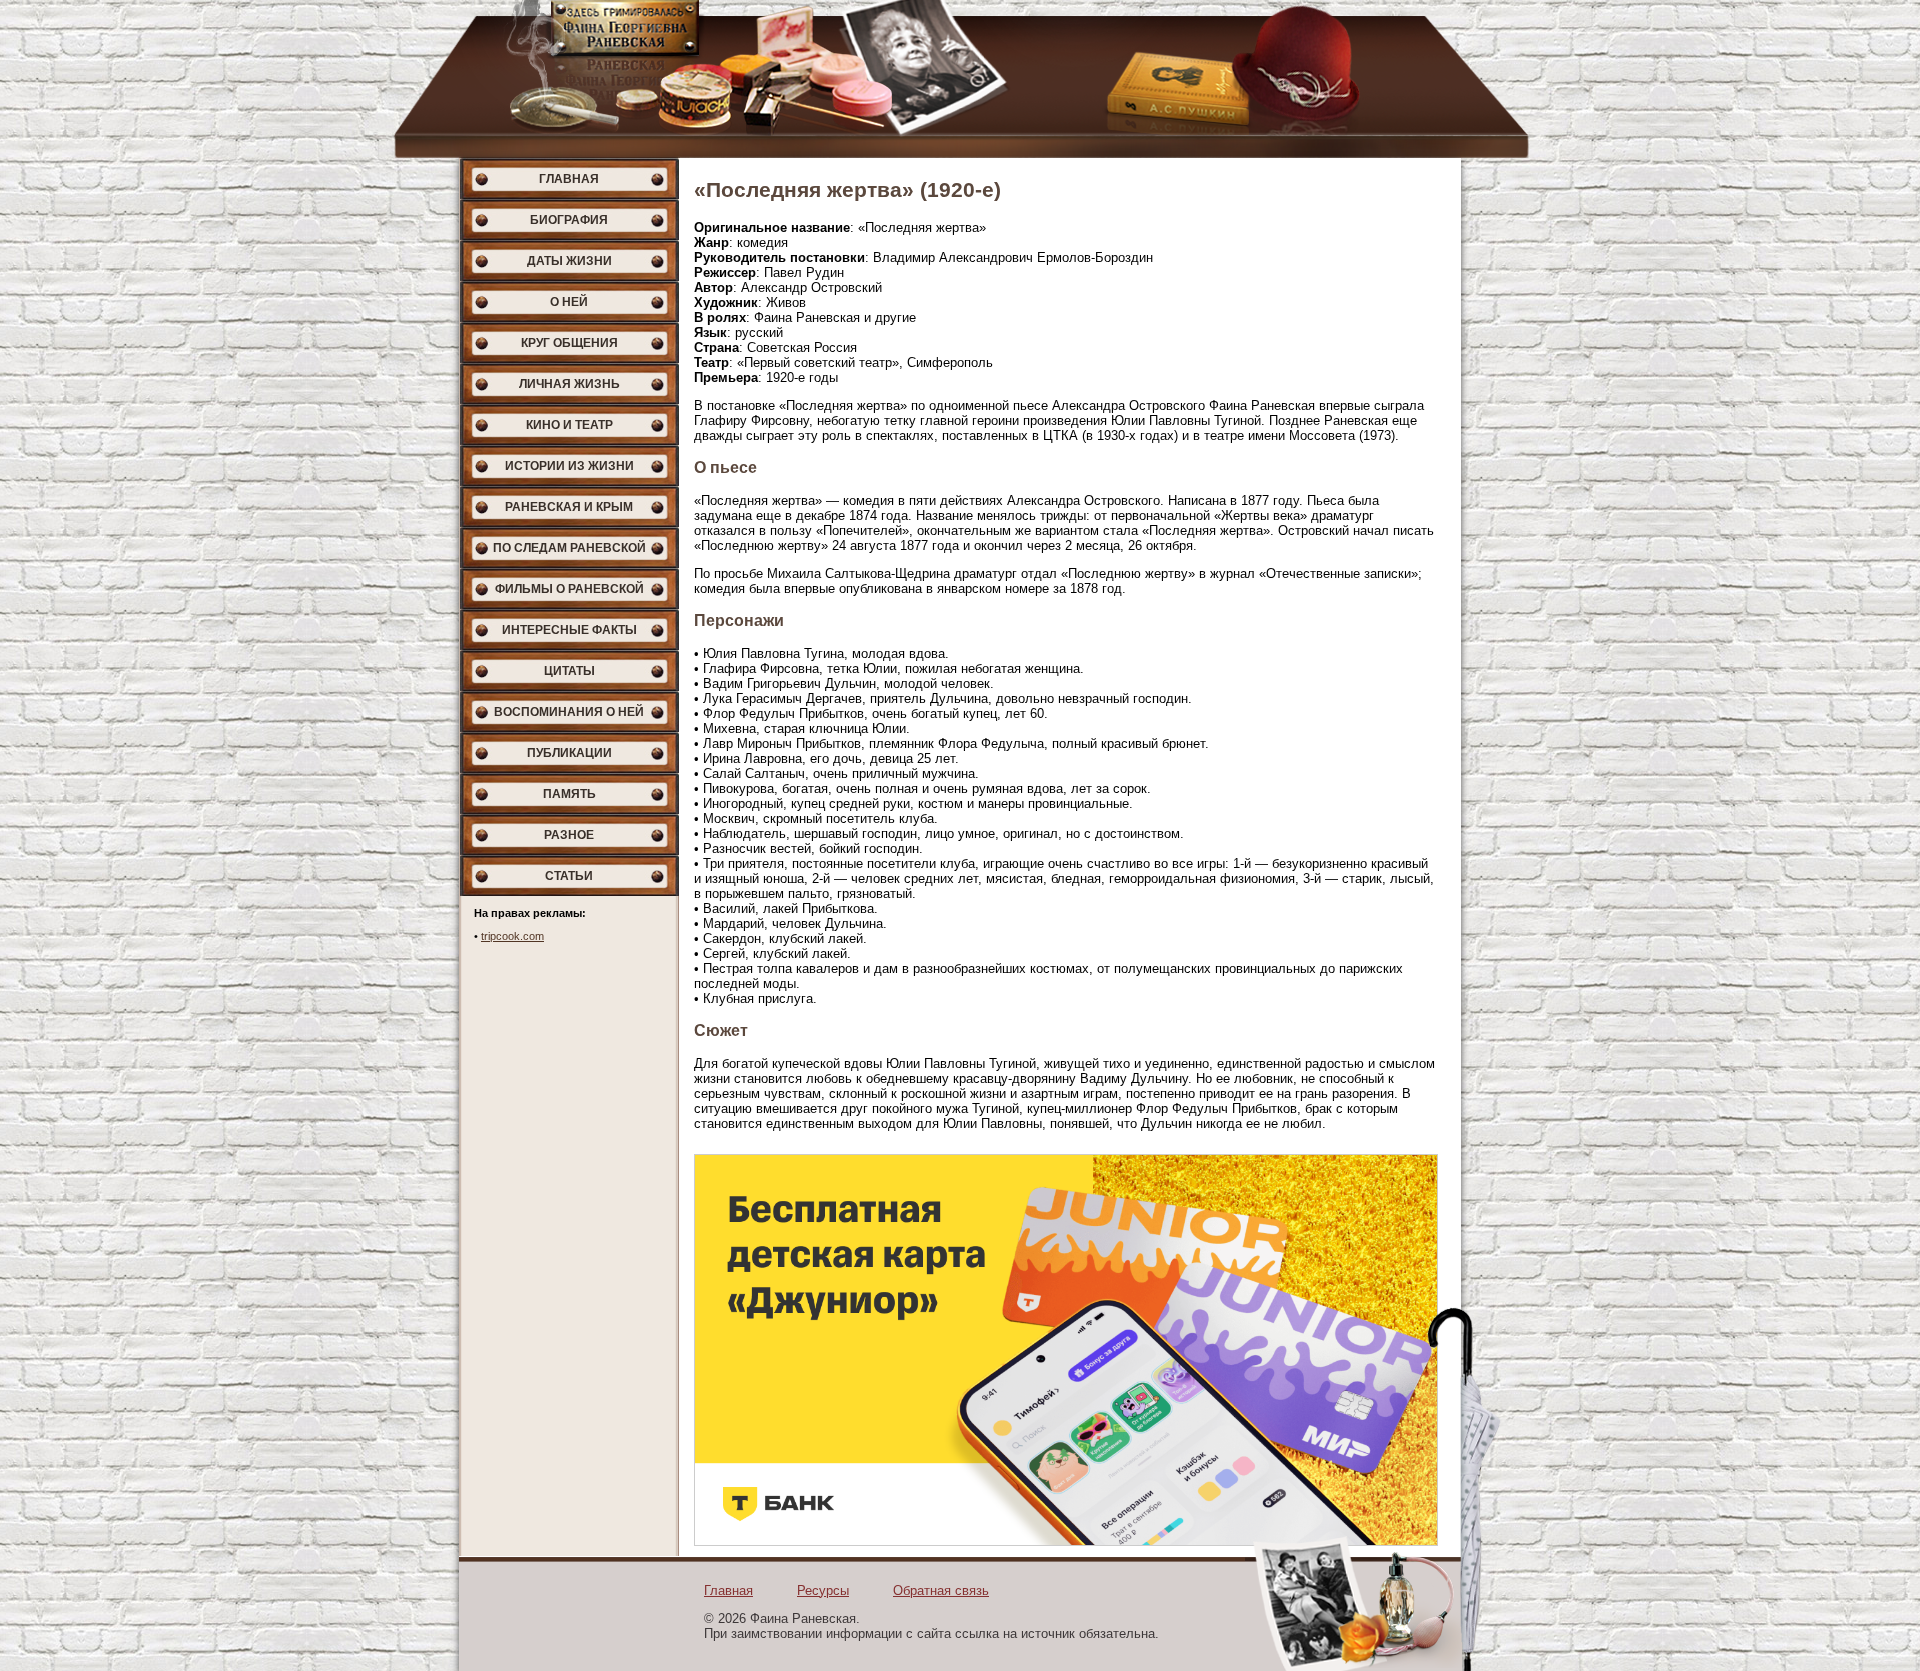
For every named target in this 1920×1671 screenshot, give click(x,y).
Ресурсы (823, 1590)
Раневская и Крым (569, 507)
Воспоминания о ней (569, 712)
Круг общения (569, 343)
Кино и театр (569, 425)
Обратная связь (941, 1590)
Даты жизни (569, 261)
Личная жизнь (569, 384)
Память (569, 794)
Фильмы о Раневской (569, 589)
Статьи (569, 876)
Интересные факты (569, 630)
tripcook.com (512, 936)
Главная (569, 179)
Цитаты (569, 671)
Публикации (569, 753)
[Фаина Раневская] (960, 79)
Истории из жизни (569, 466)
